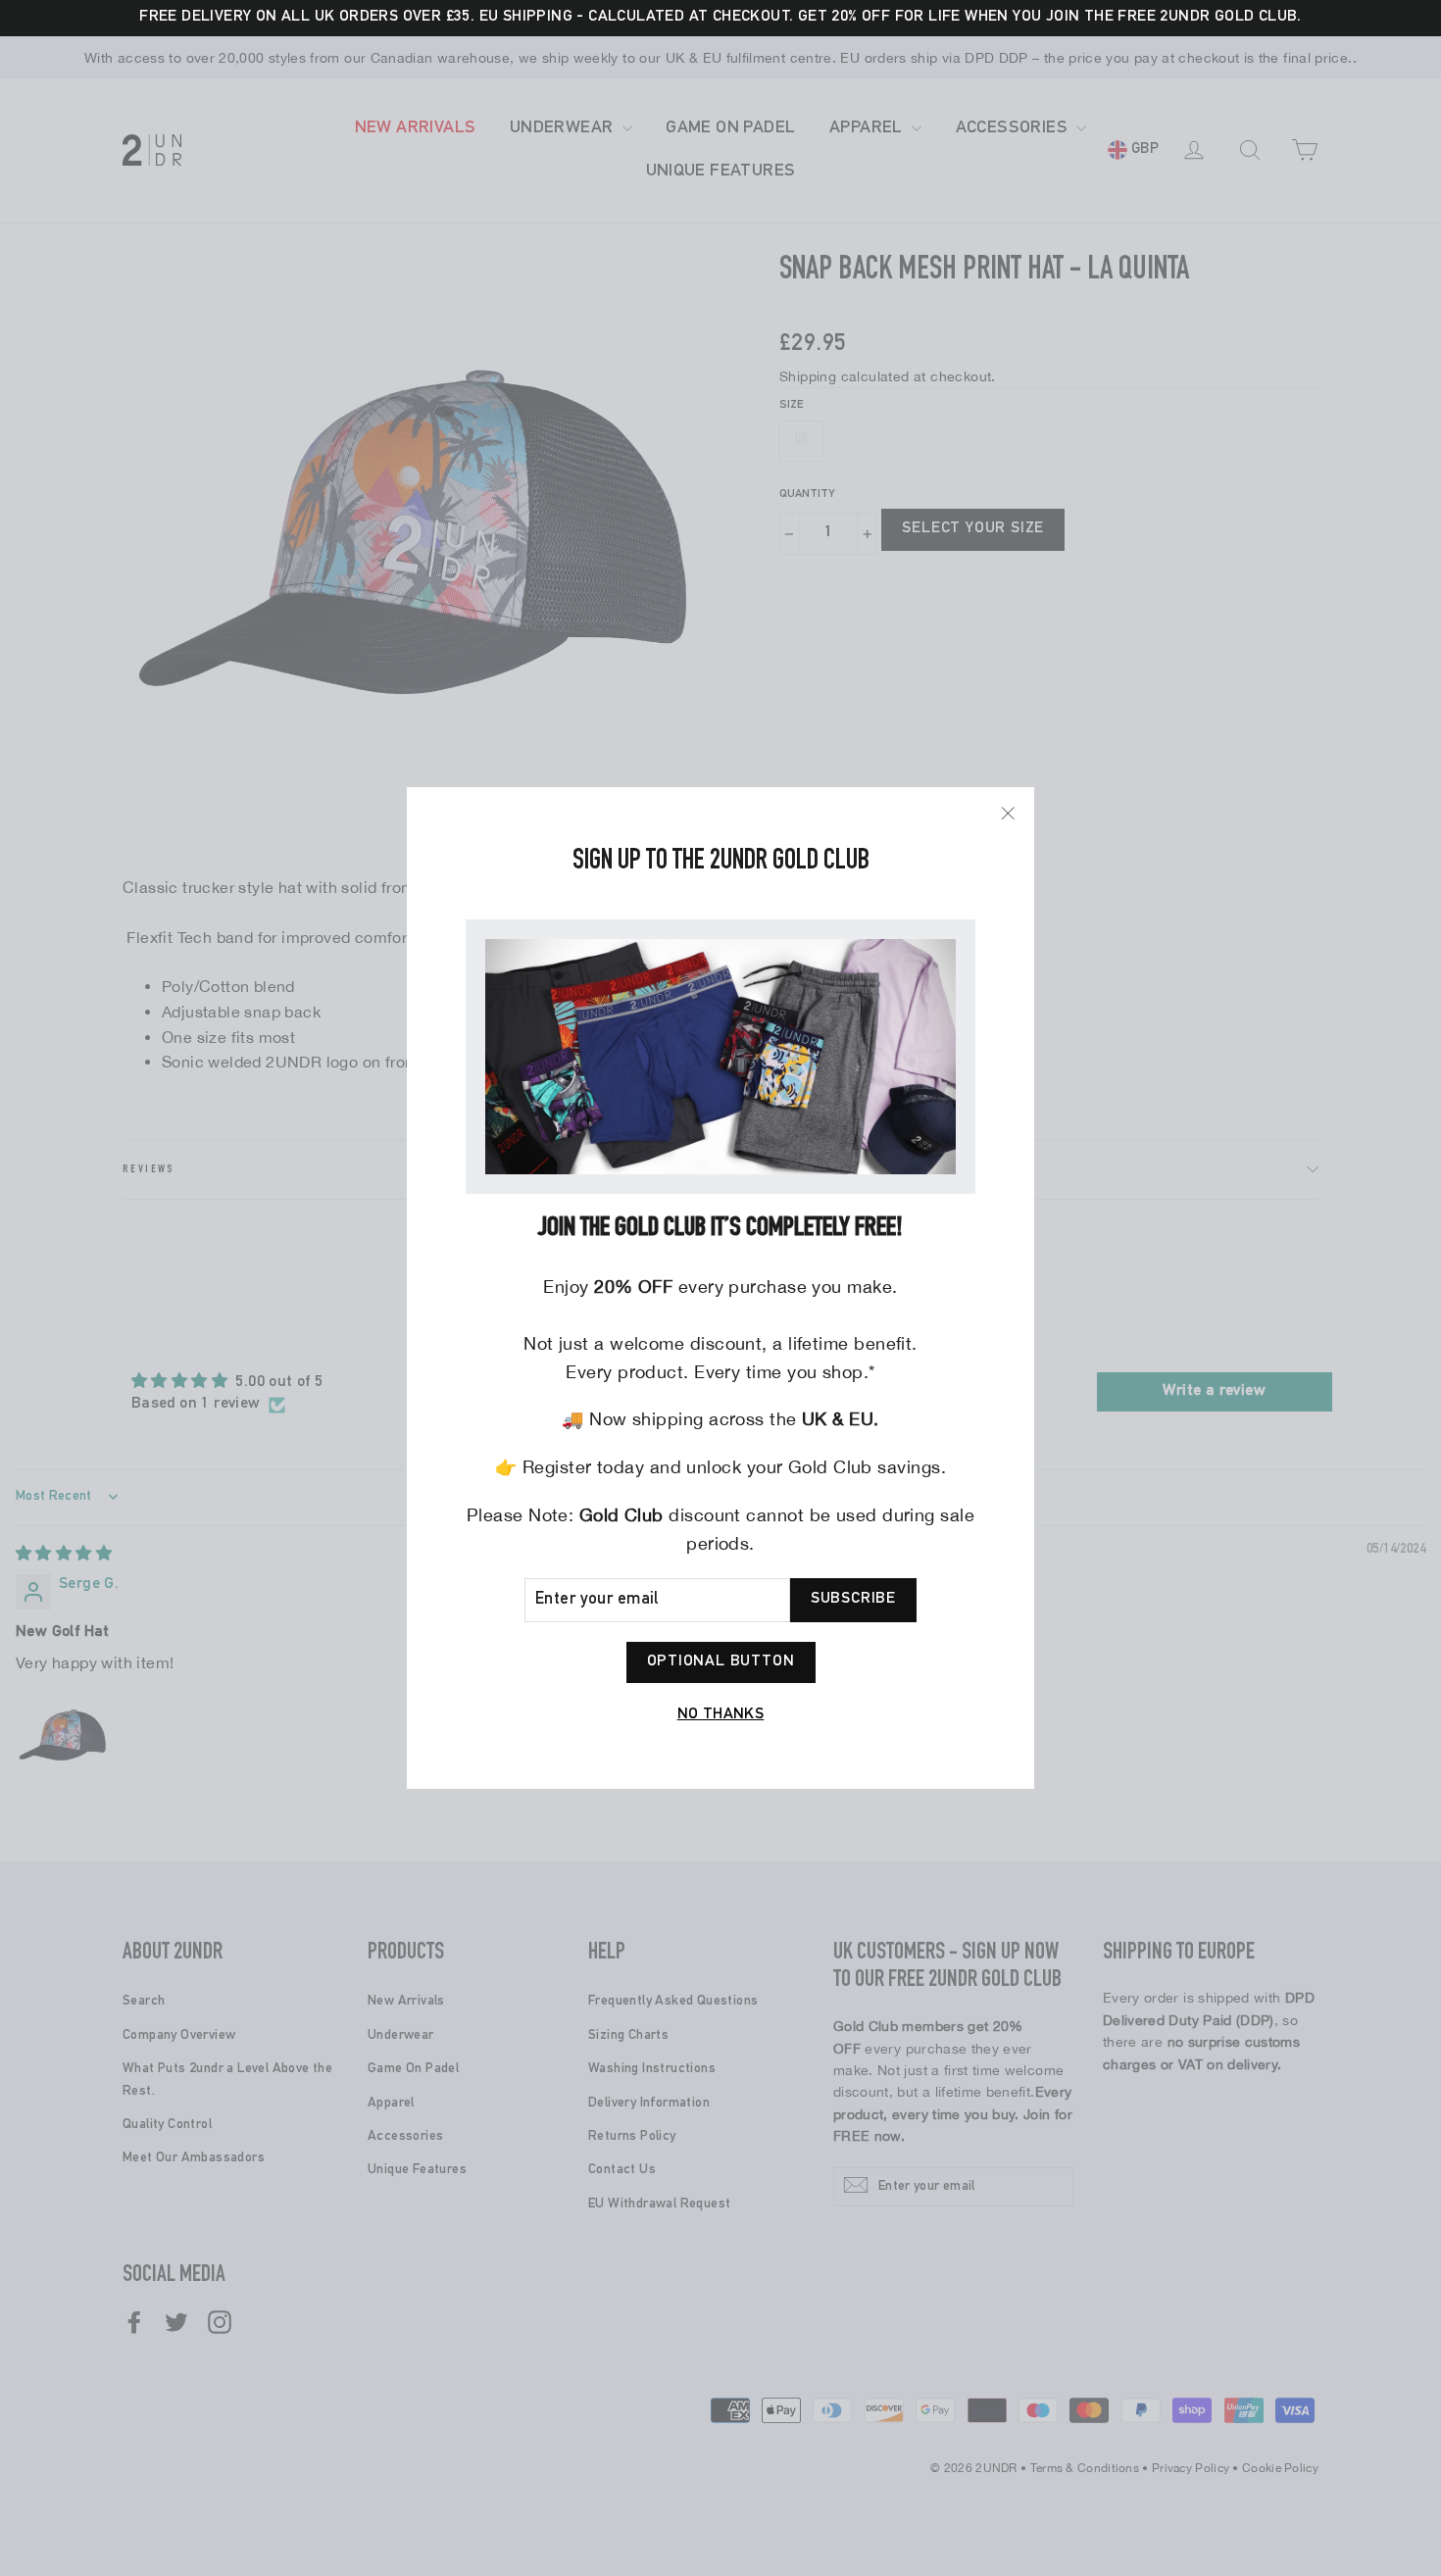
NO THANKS (721, 1715)
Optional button (721, 1662)
